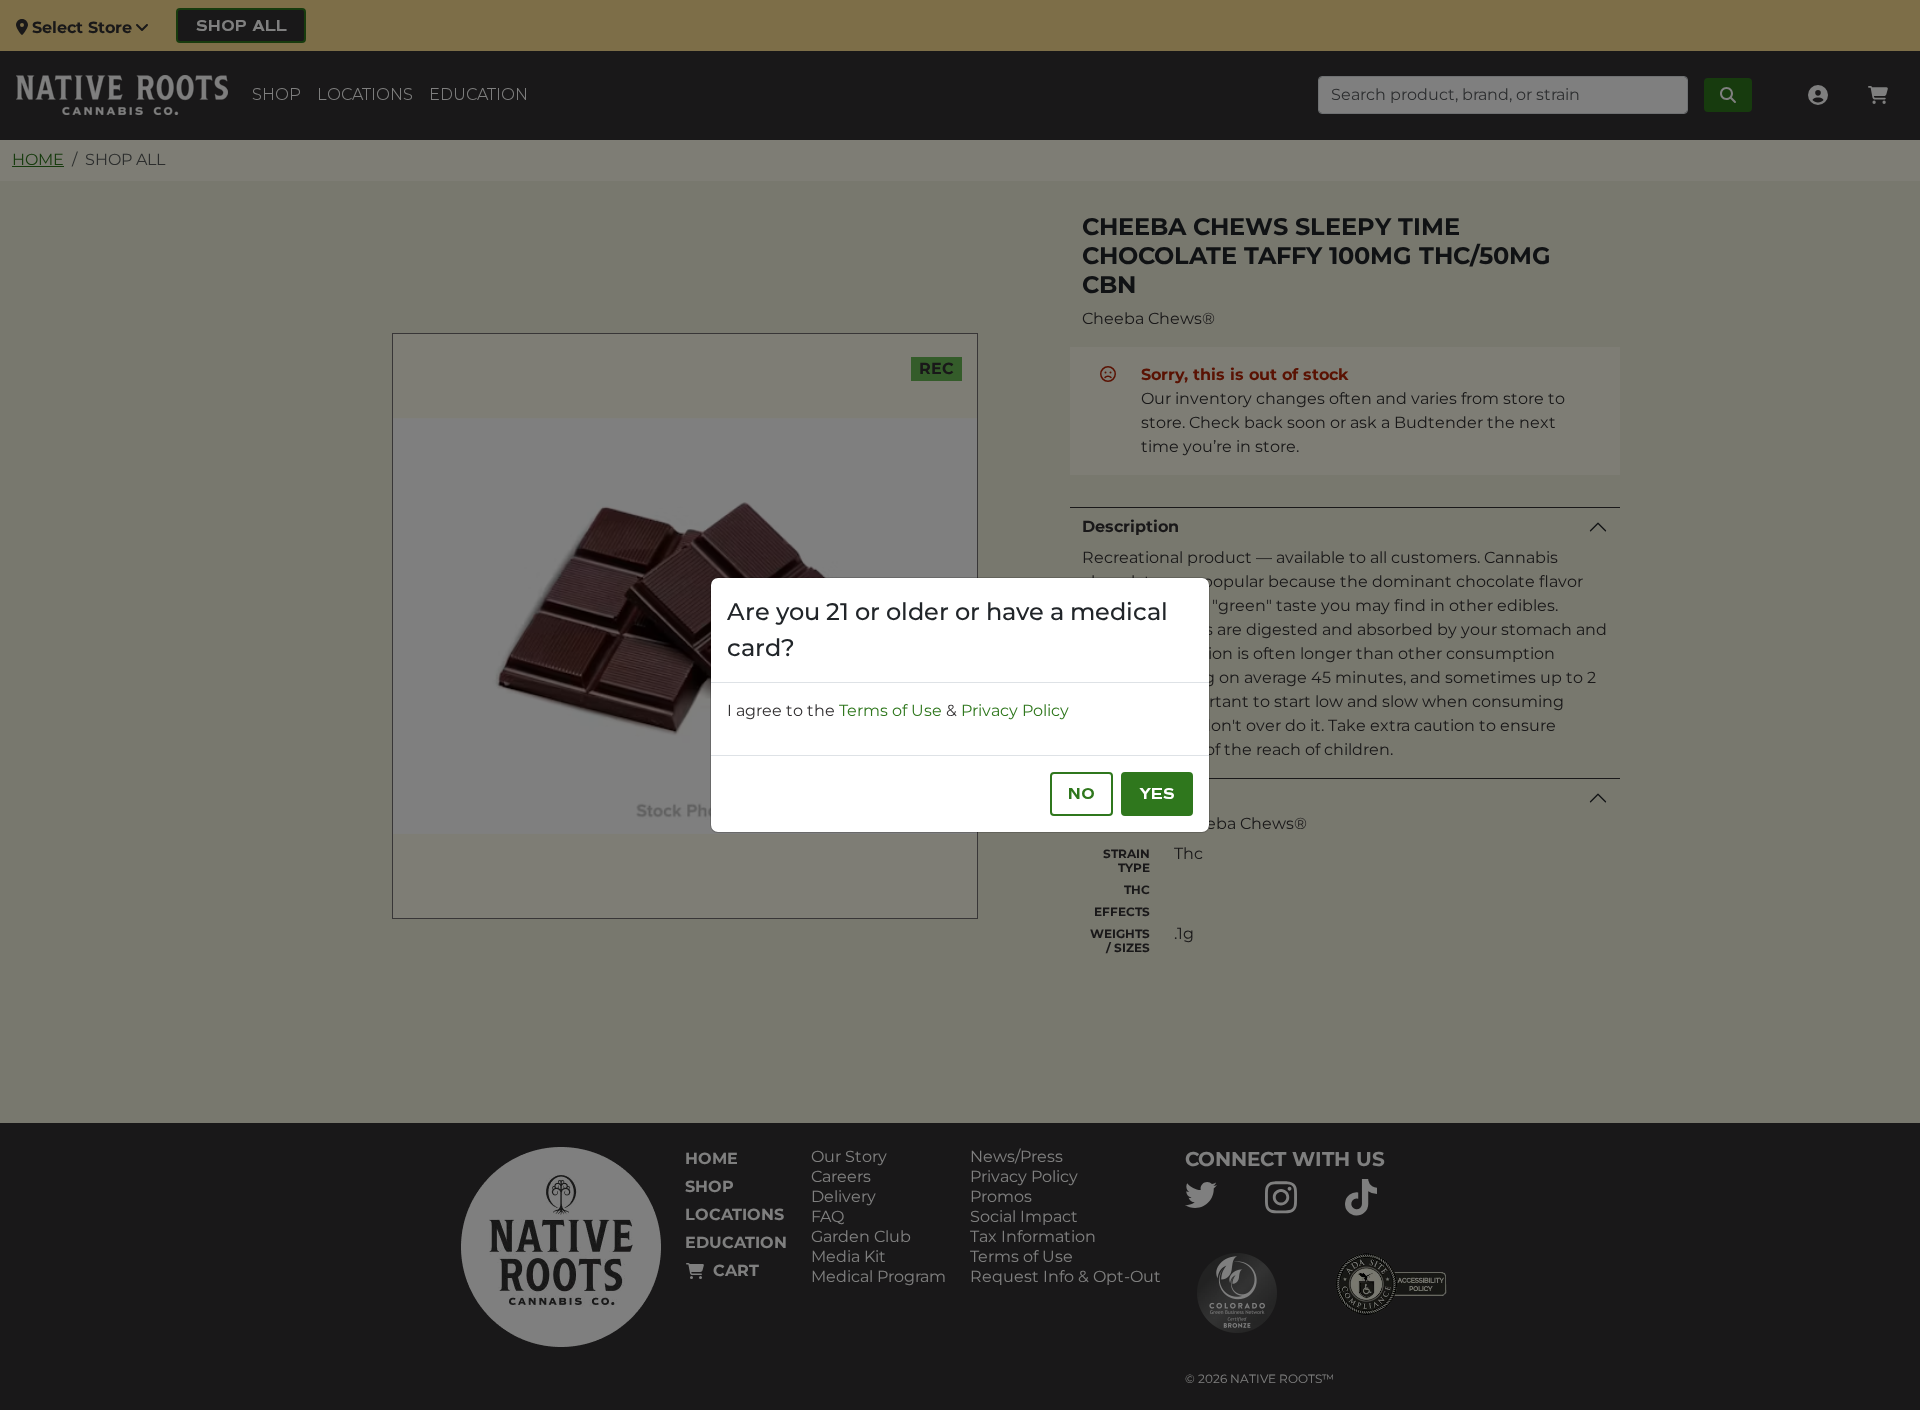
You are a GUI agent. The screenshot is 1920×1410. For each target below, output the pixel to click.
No (1081, 794)
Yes (1157, 794)
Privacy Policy (1015, 710)
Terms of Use (890, 710)
